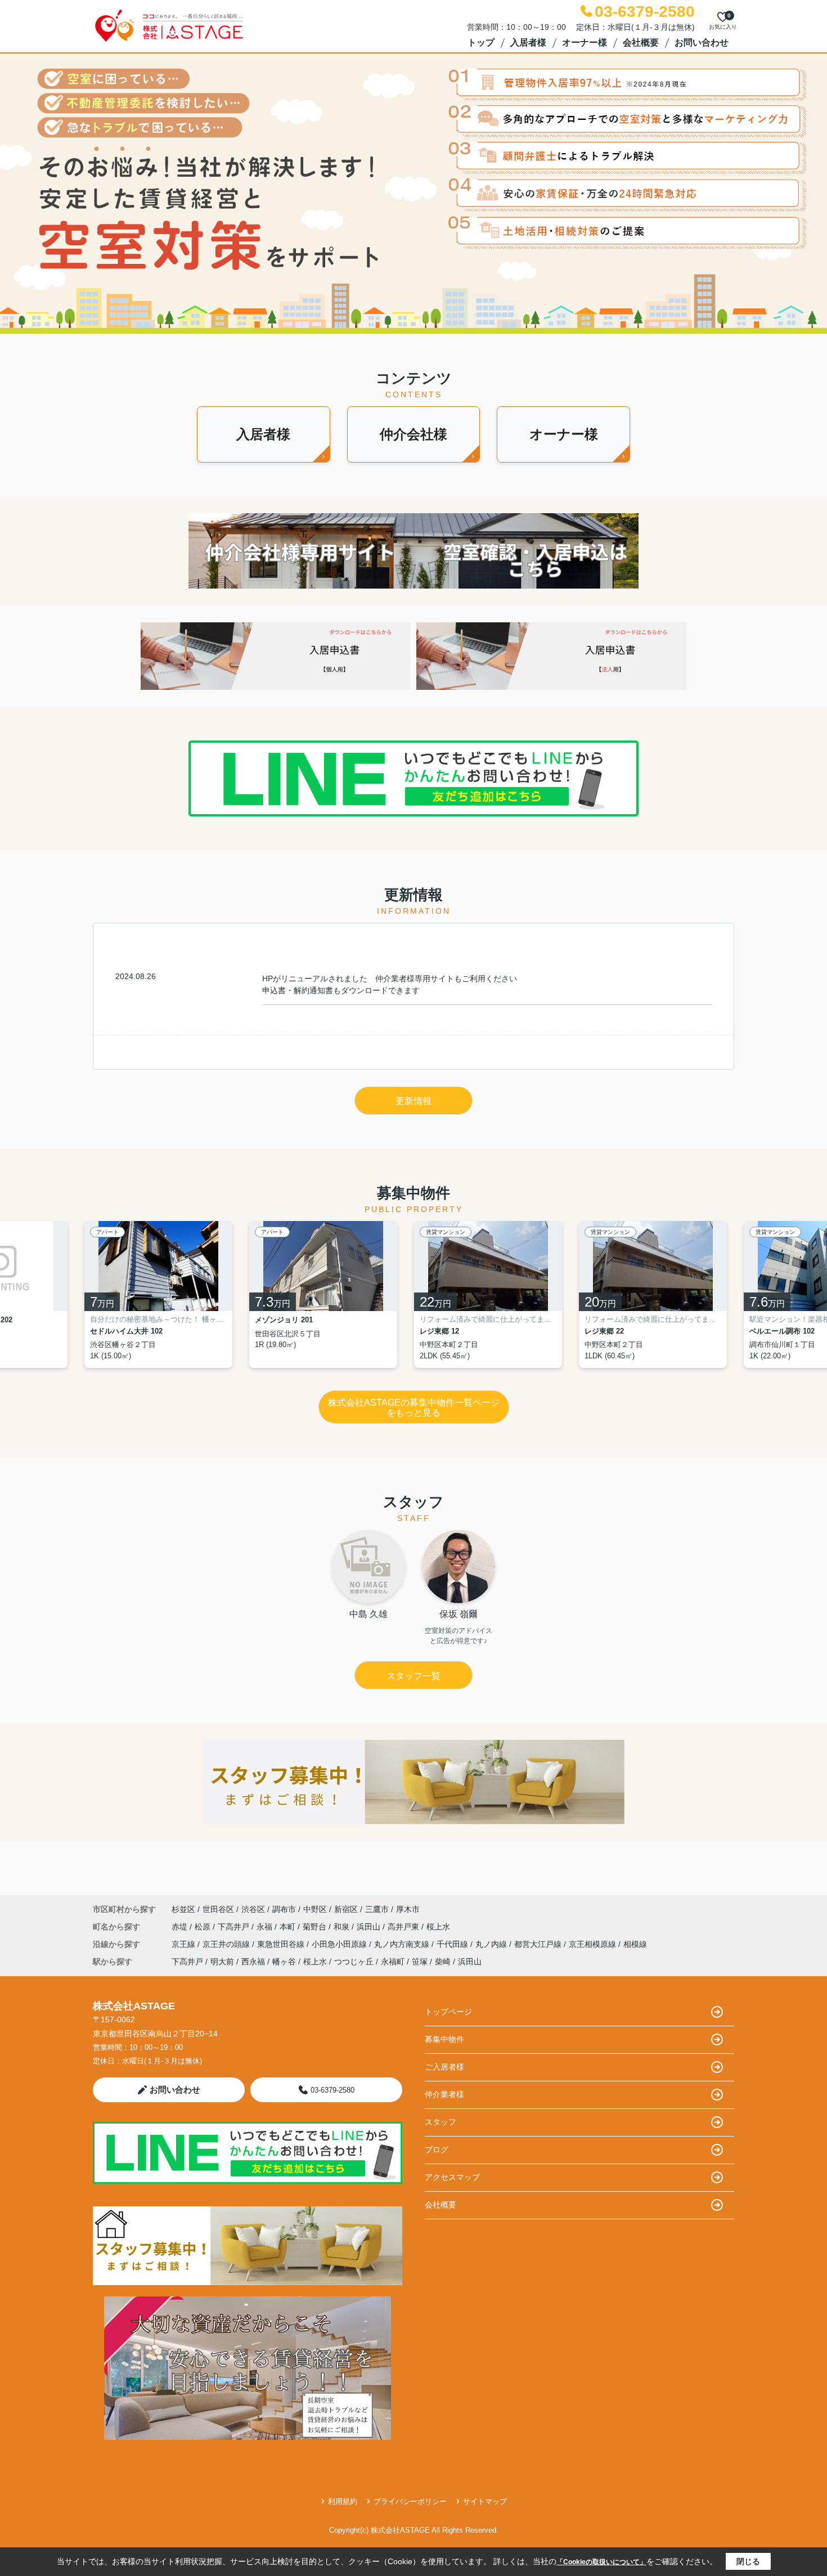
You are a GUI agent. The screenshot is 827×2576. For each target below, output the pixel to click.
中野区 (315, 1909)
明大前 (222, 1962)
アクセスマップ (452, 2177)
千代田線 (453, 1944)
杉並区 (183, 1909)
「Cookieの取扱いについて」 (601, 2562)
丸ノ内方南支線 (403, 1944)
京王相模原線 (594, 1944)
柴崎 (443, 1962)
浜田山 (370, 1927)
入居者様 (528, 42)
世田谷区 (218, 1909)
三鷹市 (377, 1909)
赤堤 (181, 1927)
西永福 (253, 1962)
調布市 (284, 1909)
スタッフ (441, 2122)
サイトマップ (485, 2501)
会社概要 (641, 42)
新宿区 (346, 1909)
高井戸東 (404, 1927)
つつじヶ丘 (354, 1962)
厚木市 (408, 1909)
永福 (266, 1927)
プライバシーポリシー (410, 2501)
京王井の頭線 (227, 1944)
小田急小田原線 (340, 1944)
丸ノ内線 (492, 1944)
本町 (289, 1927)
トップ (481, 42)
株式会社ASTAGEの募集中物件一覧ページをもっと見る (414, 1408)
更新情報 (414, 1101)
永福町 (393, 1962)
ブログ (437, 2149)
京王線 (185, 1944)
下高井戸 (235, 1927)
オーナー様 (585, 42)
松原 (204, 1927)
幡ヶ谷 (284, 1962)
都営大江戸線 (539, 1944)
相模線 (635, 1944)
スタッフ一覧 (414, 1676)
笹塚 (420, 1962)
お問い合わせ (702, 42)
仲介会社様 (414, 434)
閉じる (748, 2561)
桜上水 (438, 1927)
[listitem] (167, 1294)
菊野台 (316, 1927)
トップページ (448, 2012)
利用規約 (343, 2501)
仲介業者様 (444, 2094)
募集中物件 (444, 2039)
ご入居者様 (444, 2067)
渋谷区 (253, 1909)
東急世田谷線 (282, 1944)
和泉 (343, 1927)
